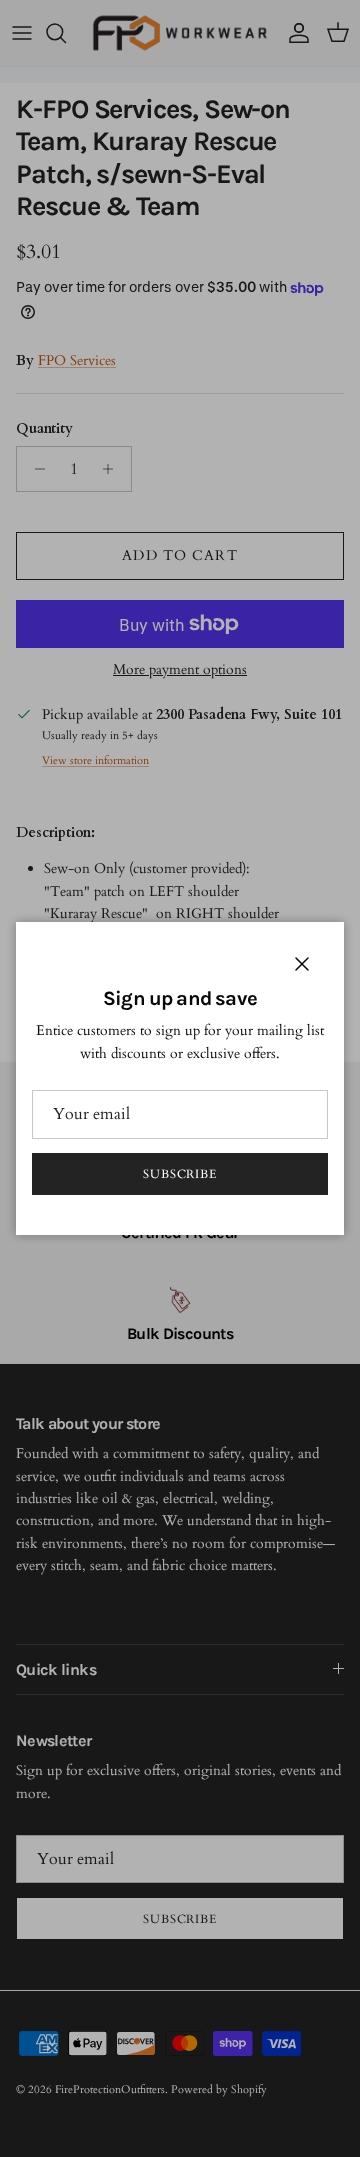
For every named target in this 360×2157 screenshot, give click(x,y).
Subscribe (180, 1174)
